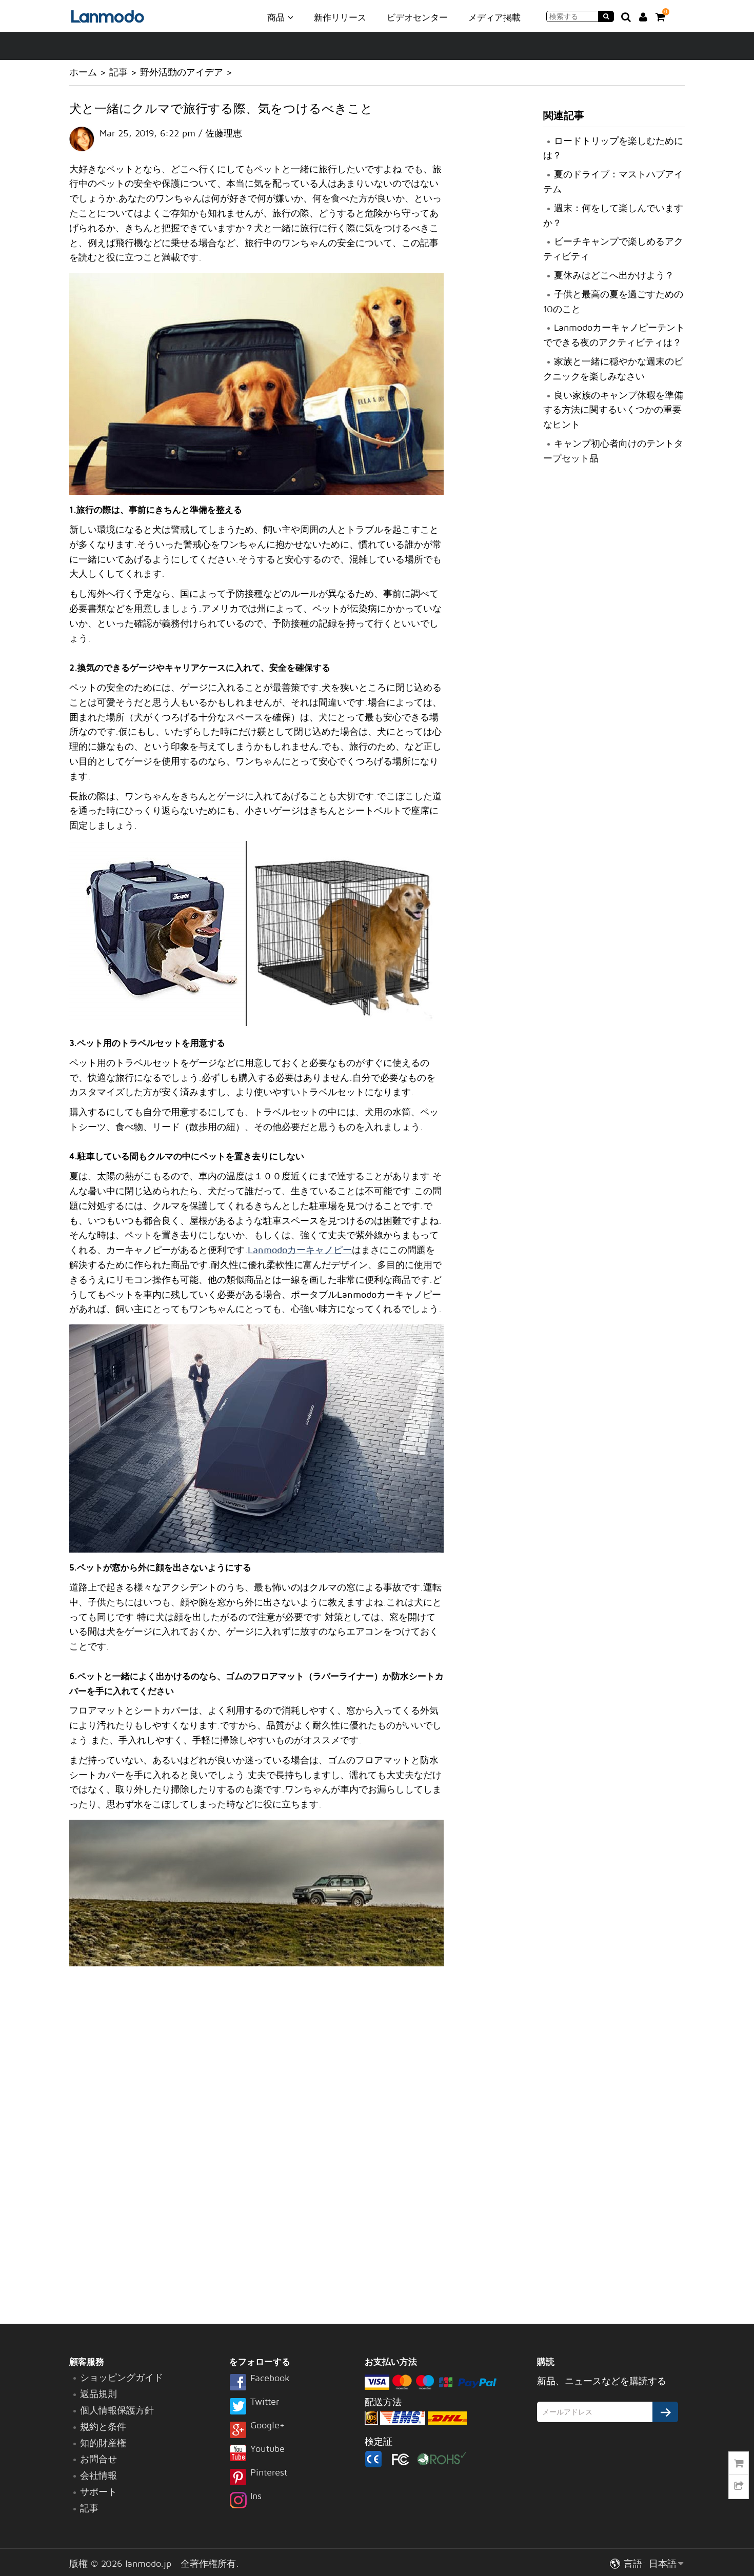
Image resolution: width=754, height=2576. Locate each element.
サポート (98, 2492)
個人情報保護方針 (117, 2410)
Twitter (265, 2402)
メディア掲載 (494, 17)
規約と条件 (103, 2427)
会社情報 (98, 2475)
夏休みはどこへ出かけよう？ (614, 275)
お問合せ (98, 2459)
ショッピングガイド (122, 2377)
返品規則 (98, 2394)
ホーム (83, 72)
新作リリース (340, 17)
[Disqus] (256, 2146)
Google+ (267, 2426)
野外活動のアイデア (182, 72)
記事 (118, 72)
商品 (277, 17)
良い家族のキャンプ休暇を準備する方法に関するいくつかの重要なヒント (613, 410)
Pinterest (269, 2473)
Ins (256, 2497)
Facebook (270, 2379)
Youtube (267, 2449)
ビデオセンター (417, 17)
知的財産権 (103, 2443)
